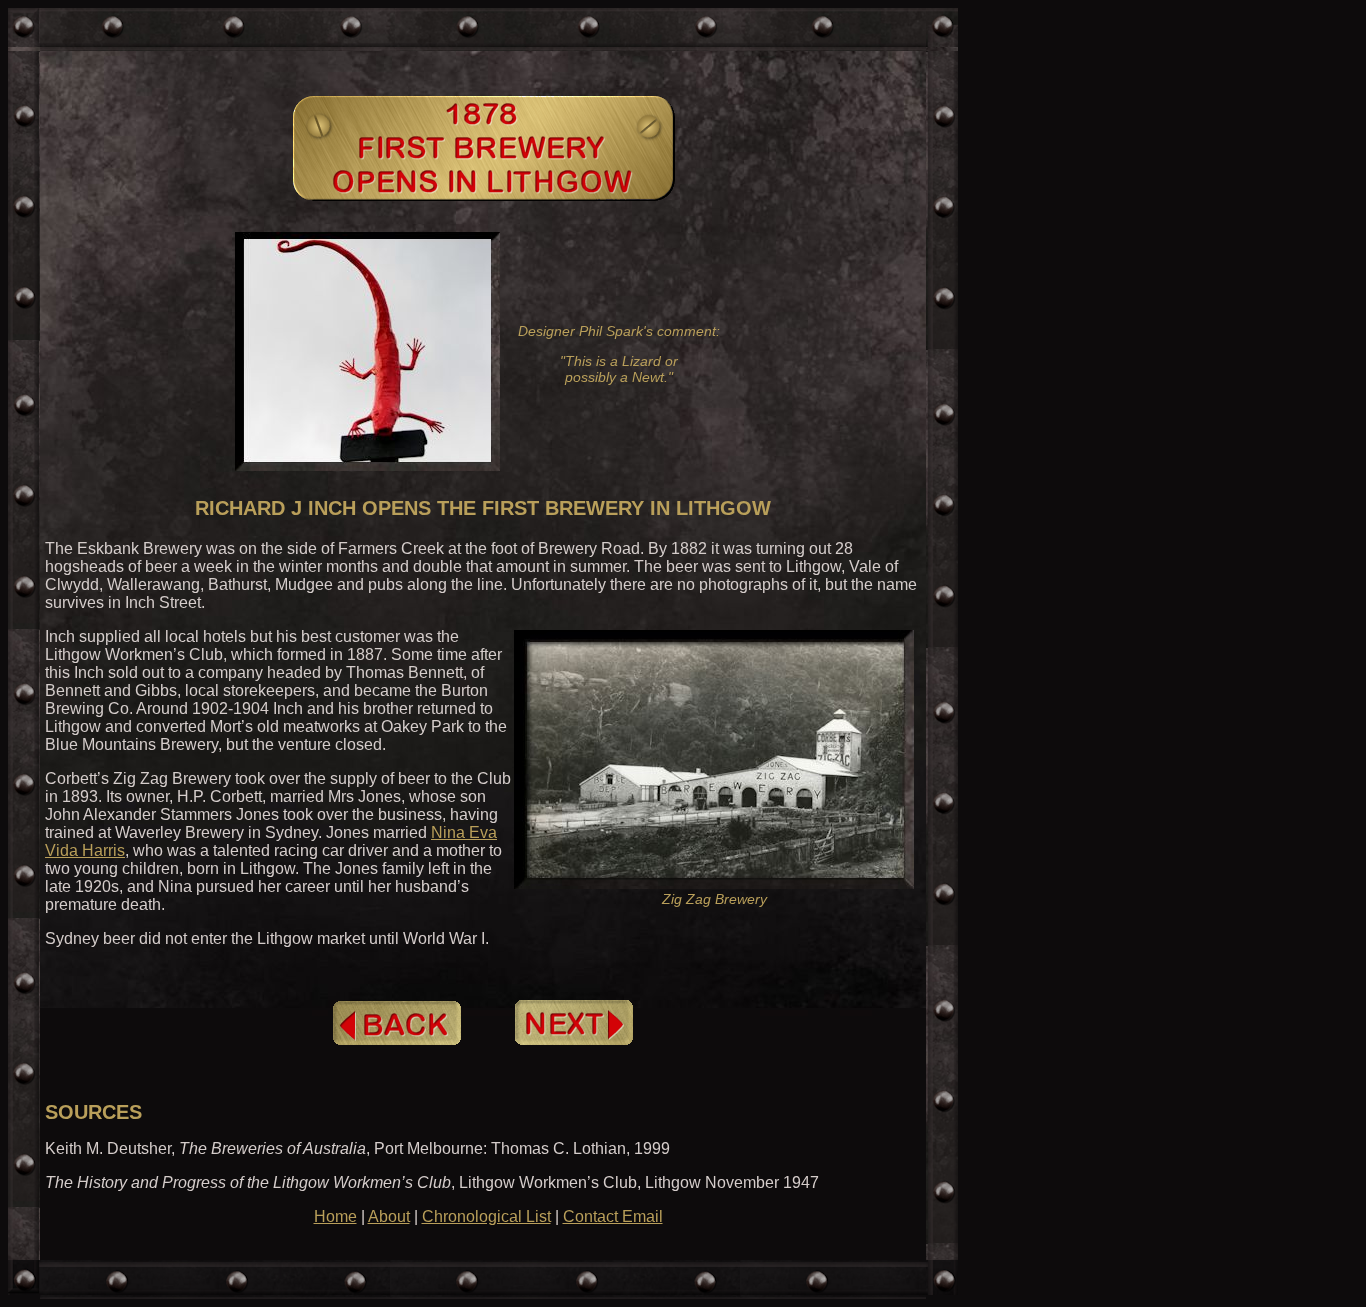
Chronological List (486, 1216)
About (389, 1216)
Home (335, 1216)
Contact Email (613, 1216)
